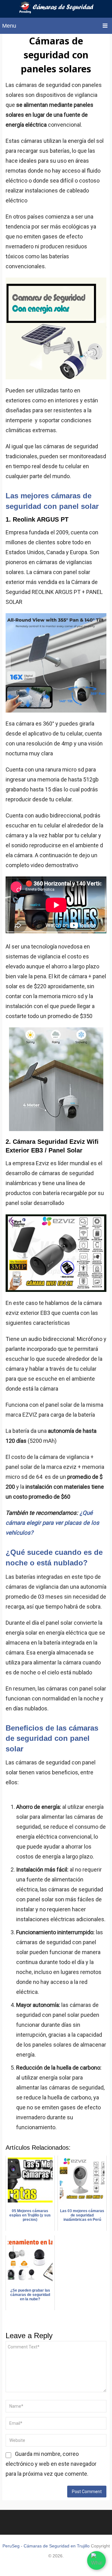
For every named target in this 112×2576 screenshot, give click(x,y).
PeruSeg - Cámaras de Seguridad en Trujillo (46, 2546)
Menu (9, 26)
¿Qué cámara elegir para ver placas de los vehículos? (52, 1523)
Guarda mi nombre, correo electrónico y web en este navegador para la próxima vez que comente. (51, 2464)
